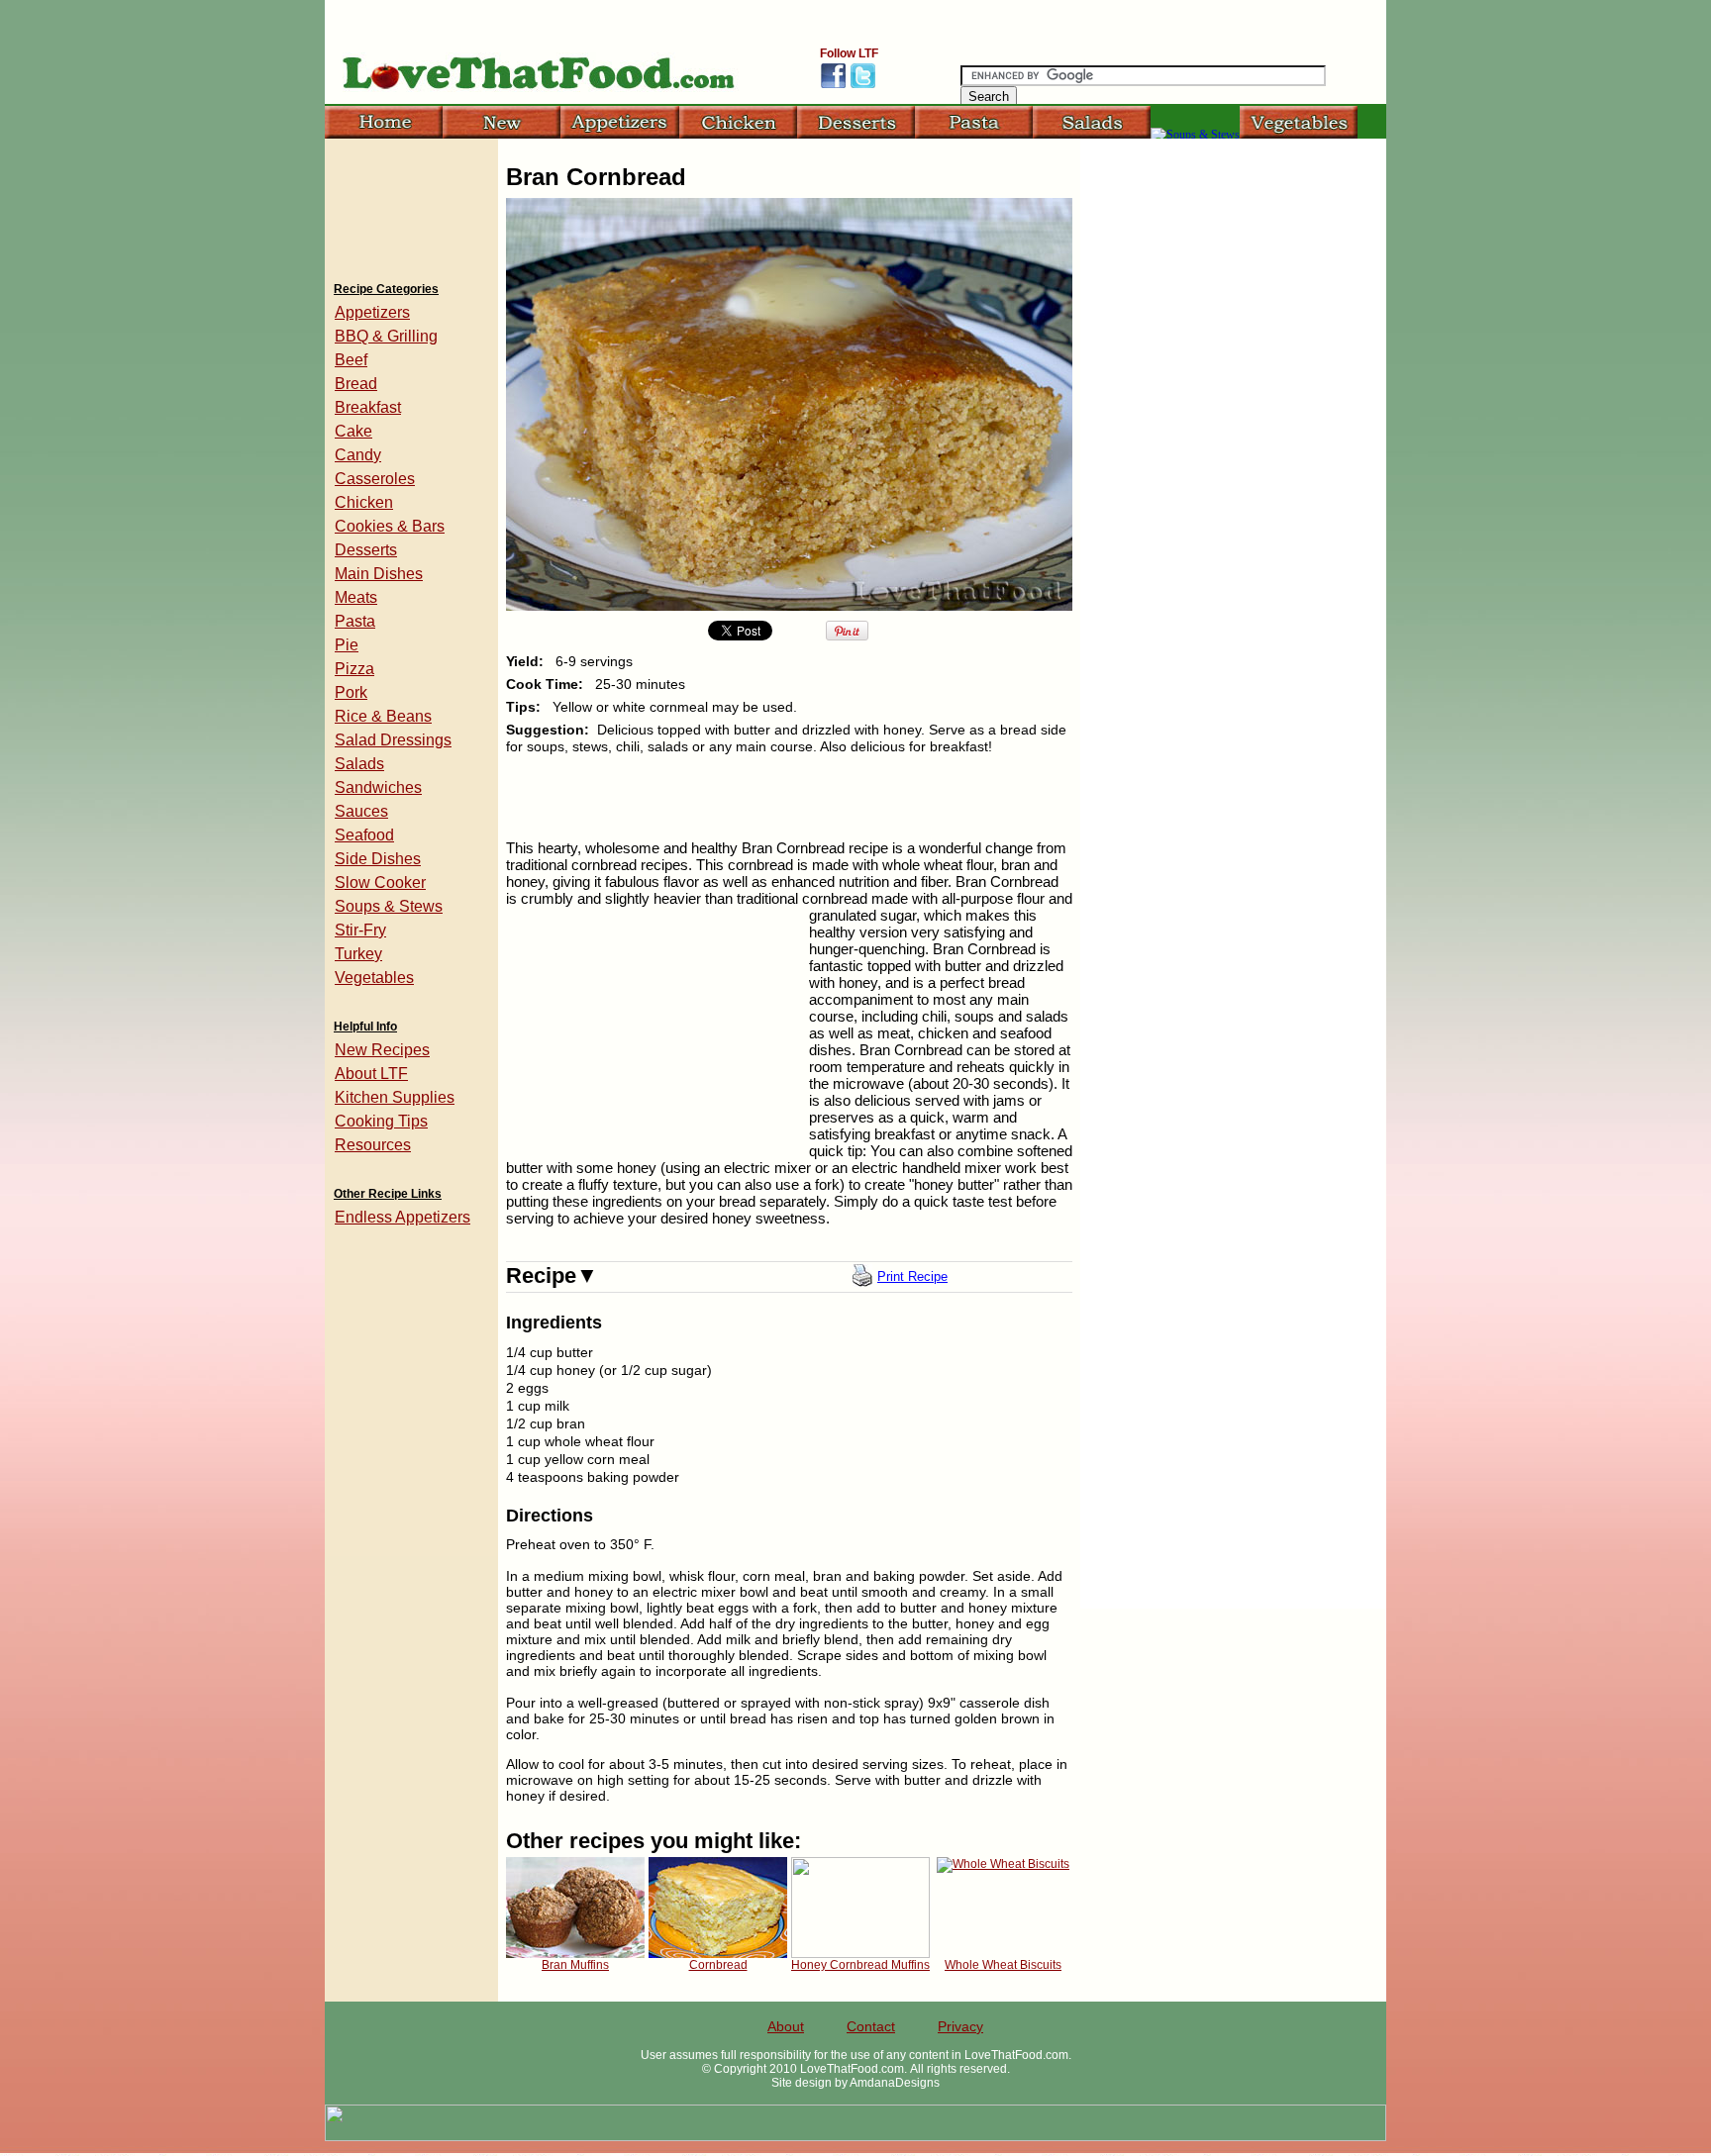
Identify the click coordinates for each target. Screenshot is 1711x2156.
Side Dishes (378, 859)
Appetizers (372, 312)
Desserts (366, 550)
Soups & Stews (389, 906)
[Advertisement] (411, 203)
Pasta (355, 621)
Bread (356, 384)
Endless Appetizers (403, 1217)
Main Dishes (379, 574)
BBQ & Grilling (386, 336)
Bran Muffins (575, 1965)
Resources (373, 1145)
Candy (358, 455)
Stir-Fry (360, 930)
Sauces (361, 811)
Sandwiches (378, 787)
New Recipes (382, 1050)
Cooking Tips (381, 1121)
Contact (871, 2026)
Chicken (364, 502)
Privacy (960, 2026)
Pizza (354, 669)
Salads (359, 764)
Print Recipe (912, 1276)
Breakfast (368, 407)
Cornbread (718, 1965)
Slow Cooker (380, 882)
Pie (347, 645)
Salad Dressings (393, 740)
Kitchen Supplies (395, 1097)
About (786, 2026)
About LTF (371, 1074)
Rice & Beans (383, 716)
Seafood (364, 835)
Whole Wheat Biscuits (1003, 1965)
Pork (351, 692)
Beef (351, 360)
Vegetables (374, 978)
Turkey (358, 954)
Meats (356, 597)
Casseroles (375, 479)
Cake (353, 431)
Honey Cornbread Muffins (860, 1965)
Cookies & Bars (390, 526)
